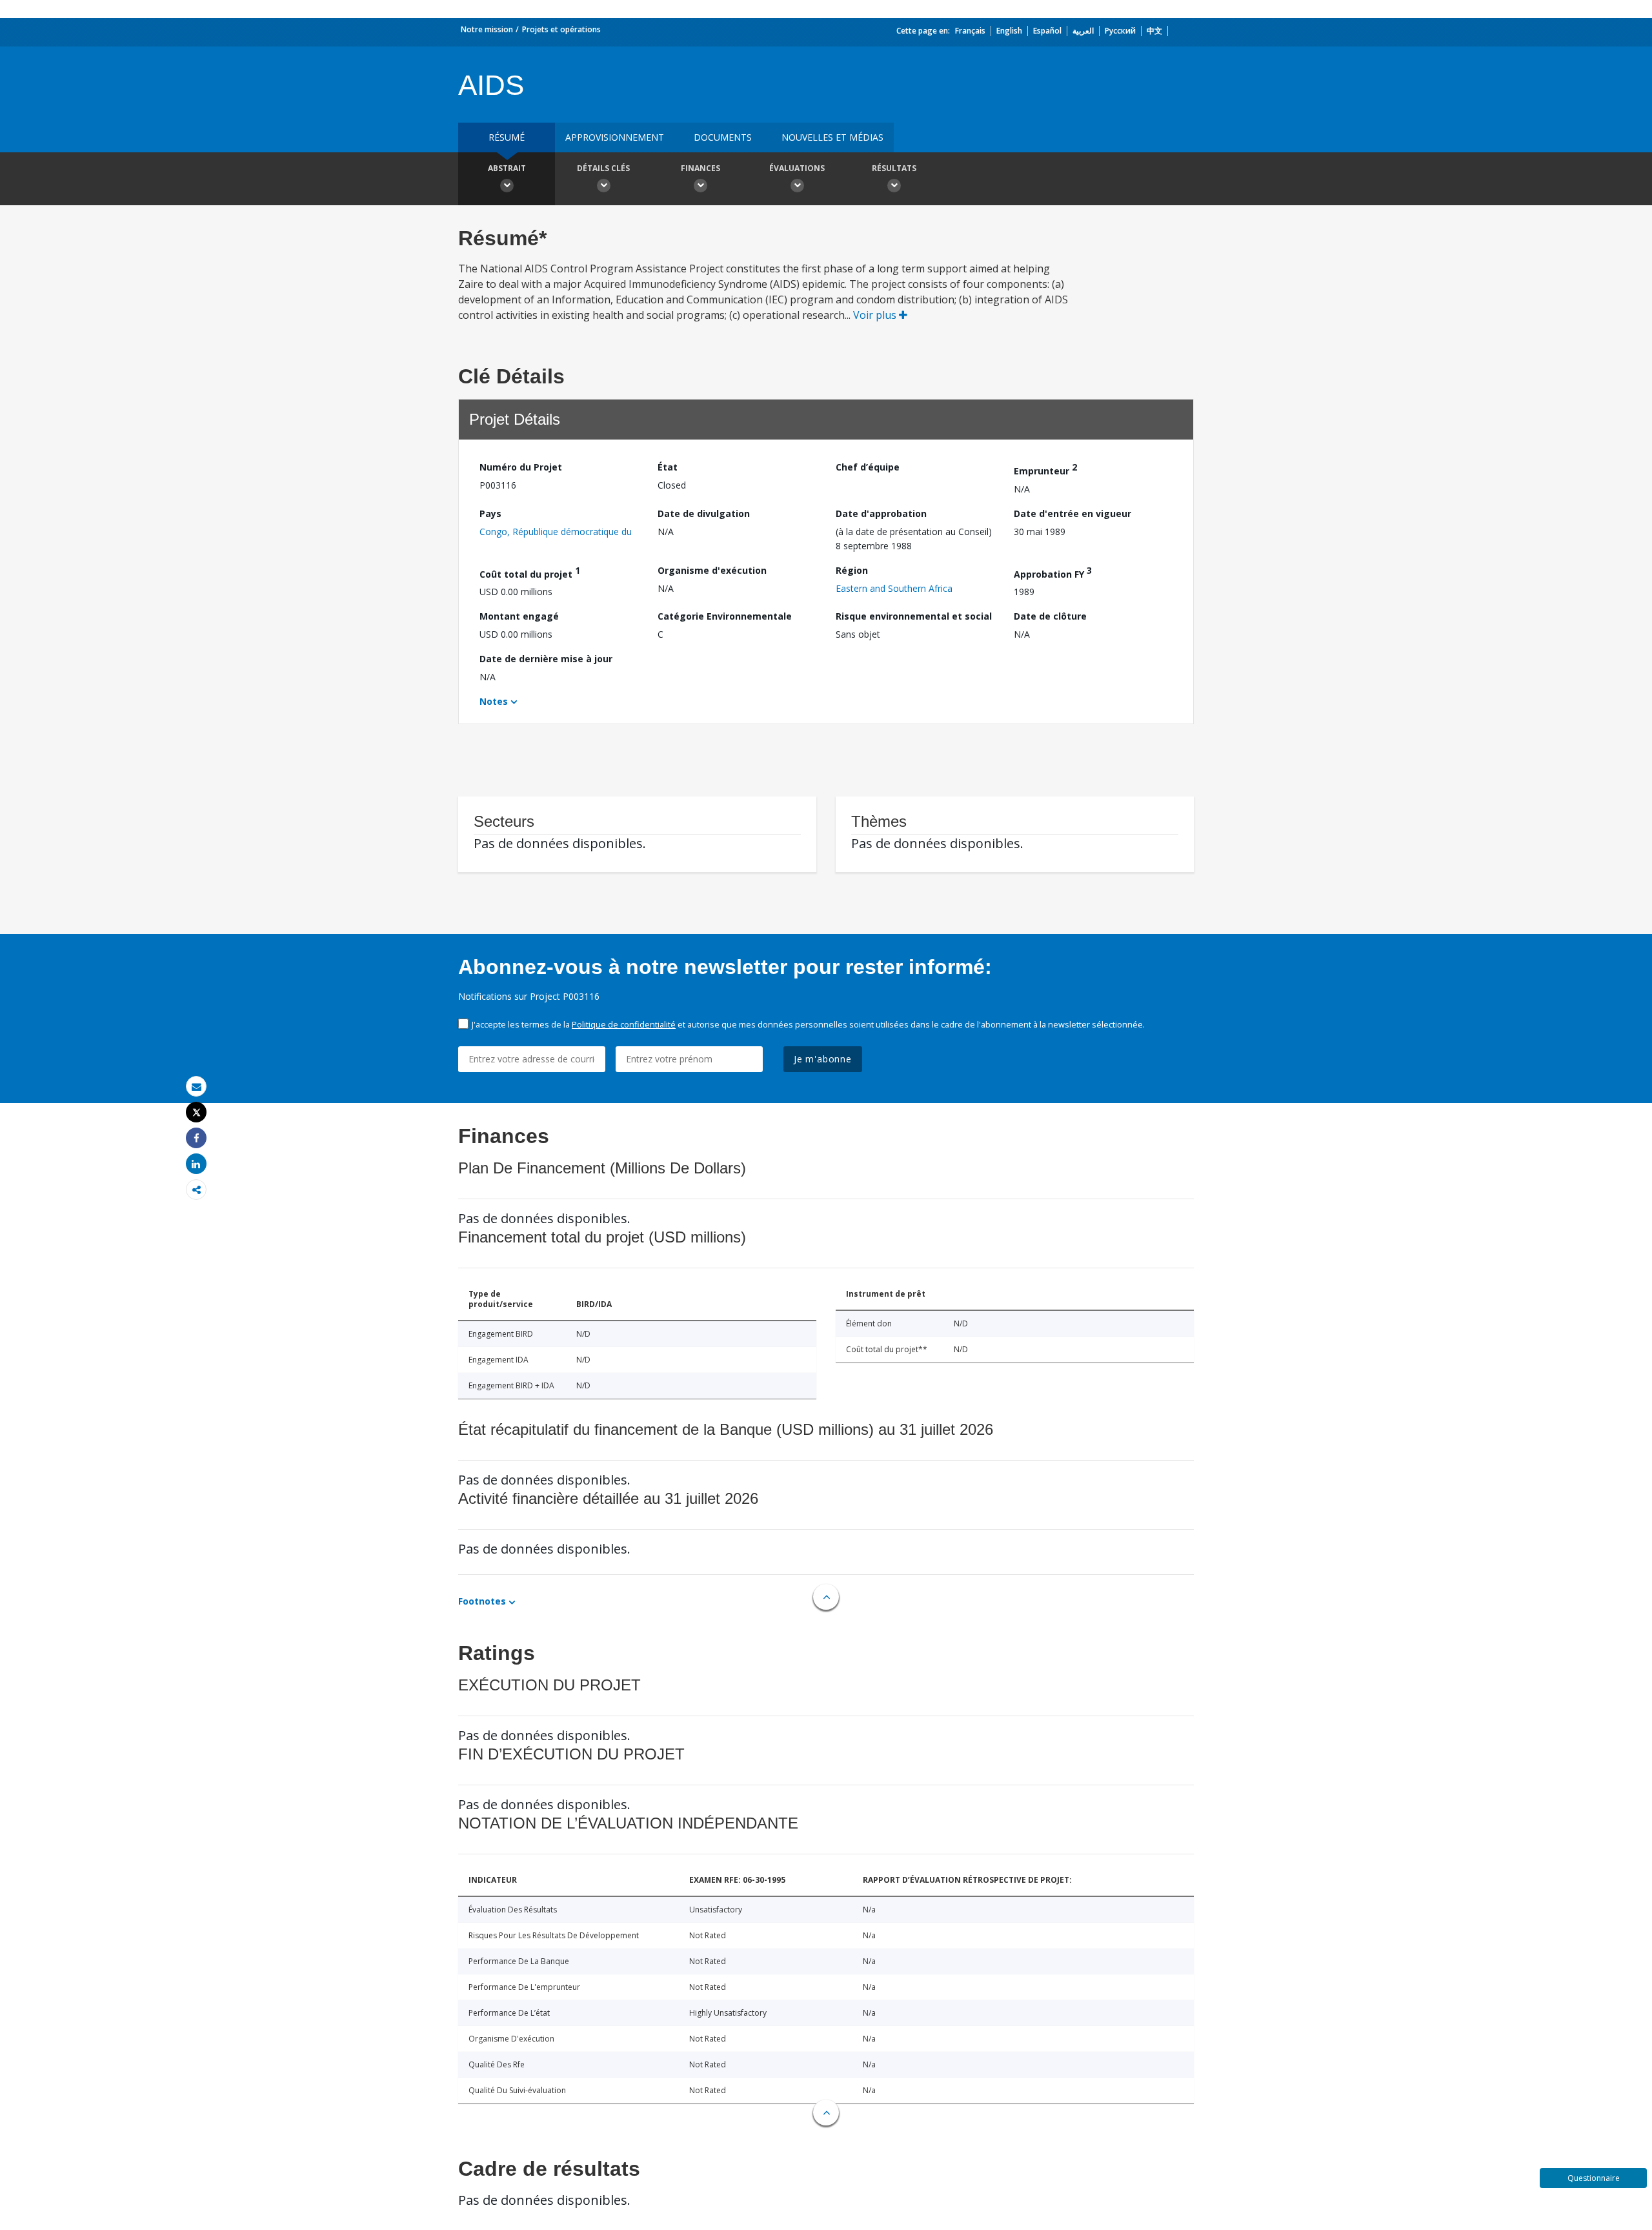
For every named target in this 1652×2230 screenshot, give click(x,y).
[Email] (196, 1087)
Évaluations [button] (797, 168)
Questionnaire (1594, 2178)
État (668, 467)
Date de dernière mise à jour (546, 659)
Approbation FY (1053, 572)
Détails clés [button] (603, 168)
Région (852, 570)
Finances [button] (700, 168)
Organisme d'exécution (712, 570)
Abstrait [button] (507, 168)
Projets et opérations (561, 29)
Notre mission (487, 29)
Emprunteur (1045, 469)
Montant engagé (519, 616)
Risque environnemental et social (914, 616)
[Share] (196, 1138)
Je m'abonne (823, 1059)
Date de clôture (1050, 616)
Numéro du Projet (521, 467)
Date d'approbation (881, 513)
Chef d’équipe (868, 467)
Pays (490, 513)
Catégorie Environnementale (725, 616)
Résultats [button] (894, 168)
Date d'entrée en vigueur (1073, 513)
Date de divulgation (704, 513)
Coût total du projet (530, 572)
